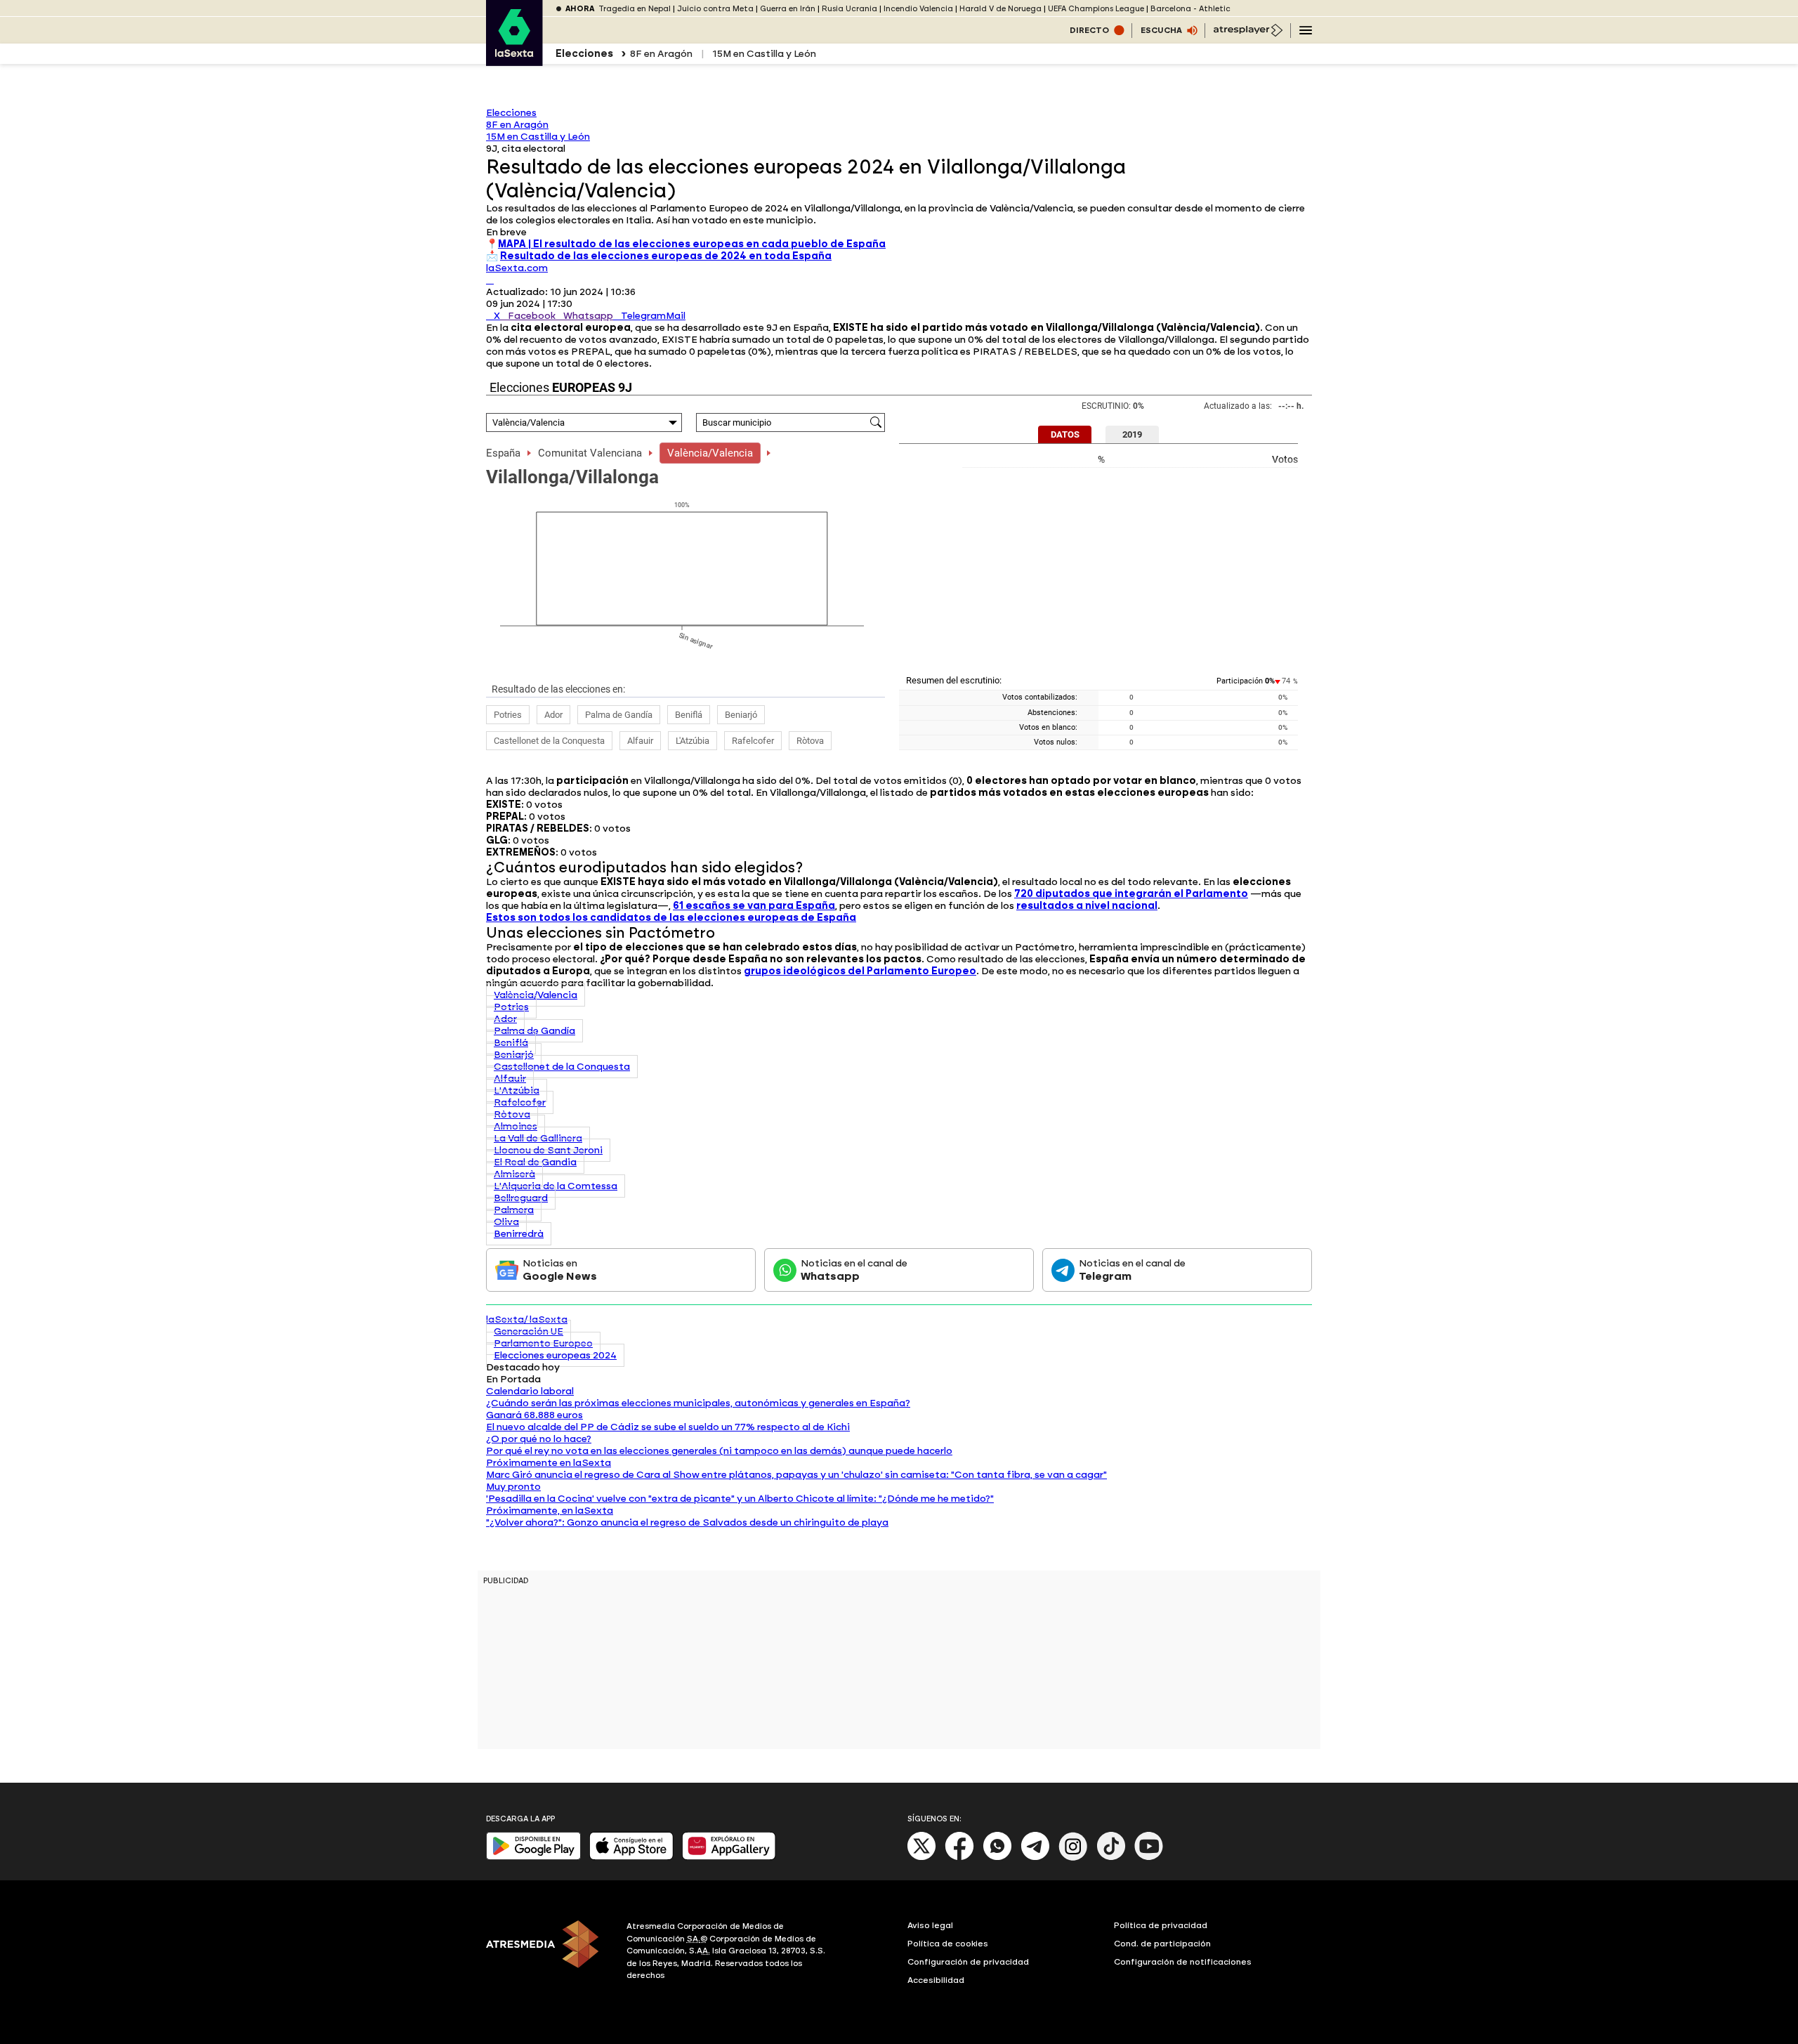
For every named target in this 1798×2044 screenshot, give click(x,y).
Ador (553, 715)
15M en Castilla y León (764, 54)
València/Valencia (710, 453)
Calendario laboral (530, 1391)
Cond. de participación (1162, 1944)
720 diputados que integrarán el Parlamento (1131, 894)
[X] (490, 280)
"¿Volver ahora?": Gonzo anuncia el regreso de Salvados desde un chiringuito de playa (687, 1522)
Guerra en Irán (788, 9)
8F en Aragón (661, 54)
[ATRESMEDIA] (548, 1953)
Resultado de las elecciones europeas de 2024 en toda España (666, 256)
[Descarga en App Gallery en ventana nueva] (729, 1857)
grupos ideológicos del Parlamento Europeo (860, 971)
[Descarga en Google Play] (533, 1857)
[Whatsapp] (997, 1858)
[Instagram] (1073, 1858)
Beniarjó (741, 715)
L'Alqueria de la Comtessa (556, 1186)
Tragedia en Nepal (635, 9)
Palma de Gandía (619, 715)
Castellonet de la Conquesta (549, 741)
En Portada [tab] (513, 1379)
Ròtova (810, 741)
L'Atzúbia (693, 741)
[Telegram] (1035, 1858)
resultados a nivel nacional (1087, 906)
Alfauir (640, 741)
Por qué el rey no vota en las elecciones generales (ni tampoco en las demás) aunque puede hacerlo (719, 1451)
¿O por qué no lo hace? (539, 1439)
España (503, 453)
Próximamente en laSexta (549, 1463)
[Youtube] (1149, 1858)
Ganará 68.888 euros (534, 1415)
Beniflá (689, 715)
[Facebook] (959, 1858)
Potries (508, 715)
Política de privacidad (1161, 1925)
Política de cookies (948, 1944)
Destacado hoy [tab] (523, 1367)
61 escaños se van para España (754, 906)
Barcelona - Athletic (1190, 9)
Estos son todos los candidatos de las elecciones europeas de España (671, 918)
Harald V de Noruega (1000, 9)
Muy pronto (513, 1487)
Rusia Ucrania (849, 9)
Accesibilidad (936, 1980)
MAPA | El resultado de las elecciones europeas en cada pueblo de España (692, 244)
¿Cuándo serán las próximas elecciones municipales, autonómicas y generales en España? (698, 1403)
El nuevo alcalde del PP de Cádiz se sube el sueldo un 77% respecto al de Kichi (668, 1427)
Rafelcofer (753, 741)
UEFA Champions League (1096, 9)
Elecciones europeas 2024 (555, 1355)
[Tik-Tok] (1111, 1858)
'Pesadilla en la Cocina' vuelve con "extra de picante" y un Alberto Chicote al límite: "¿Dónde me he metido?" (740, 1499)
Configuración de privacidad (968, 1962)
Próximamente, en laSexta (550, 1511)
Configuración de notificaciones (1183, 1962)
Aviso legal (930, 1925)
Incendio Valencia (918, 9)
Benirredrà (519, 1234)
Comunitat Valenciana (590, 453)
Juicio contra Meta (715, 9)
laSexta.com (517, 268)
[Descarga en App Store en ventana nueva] (631, 1857)
